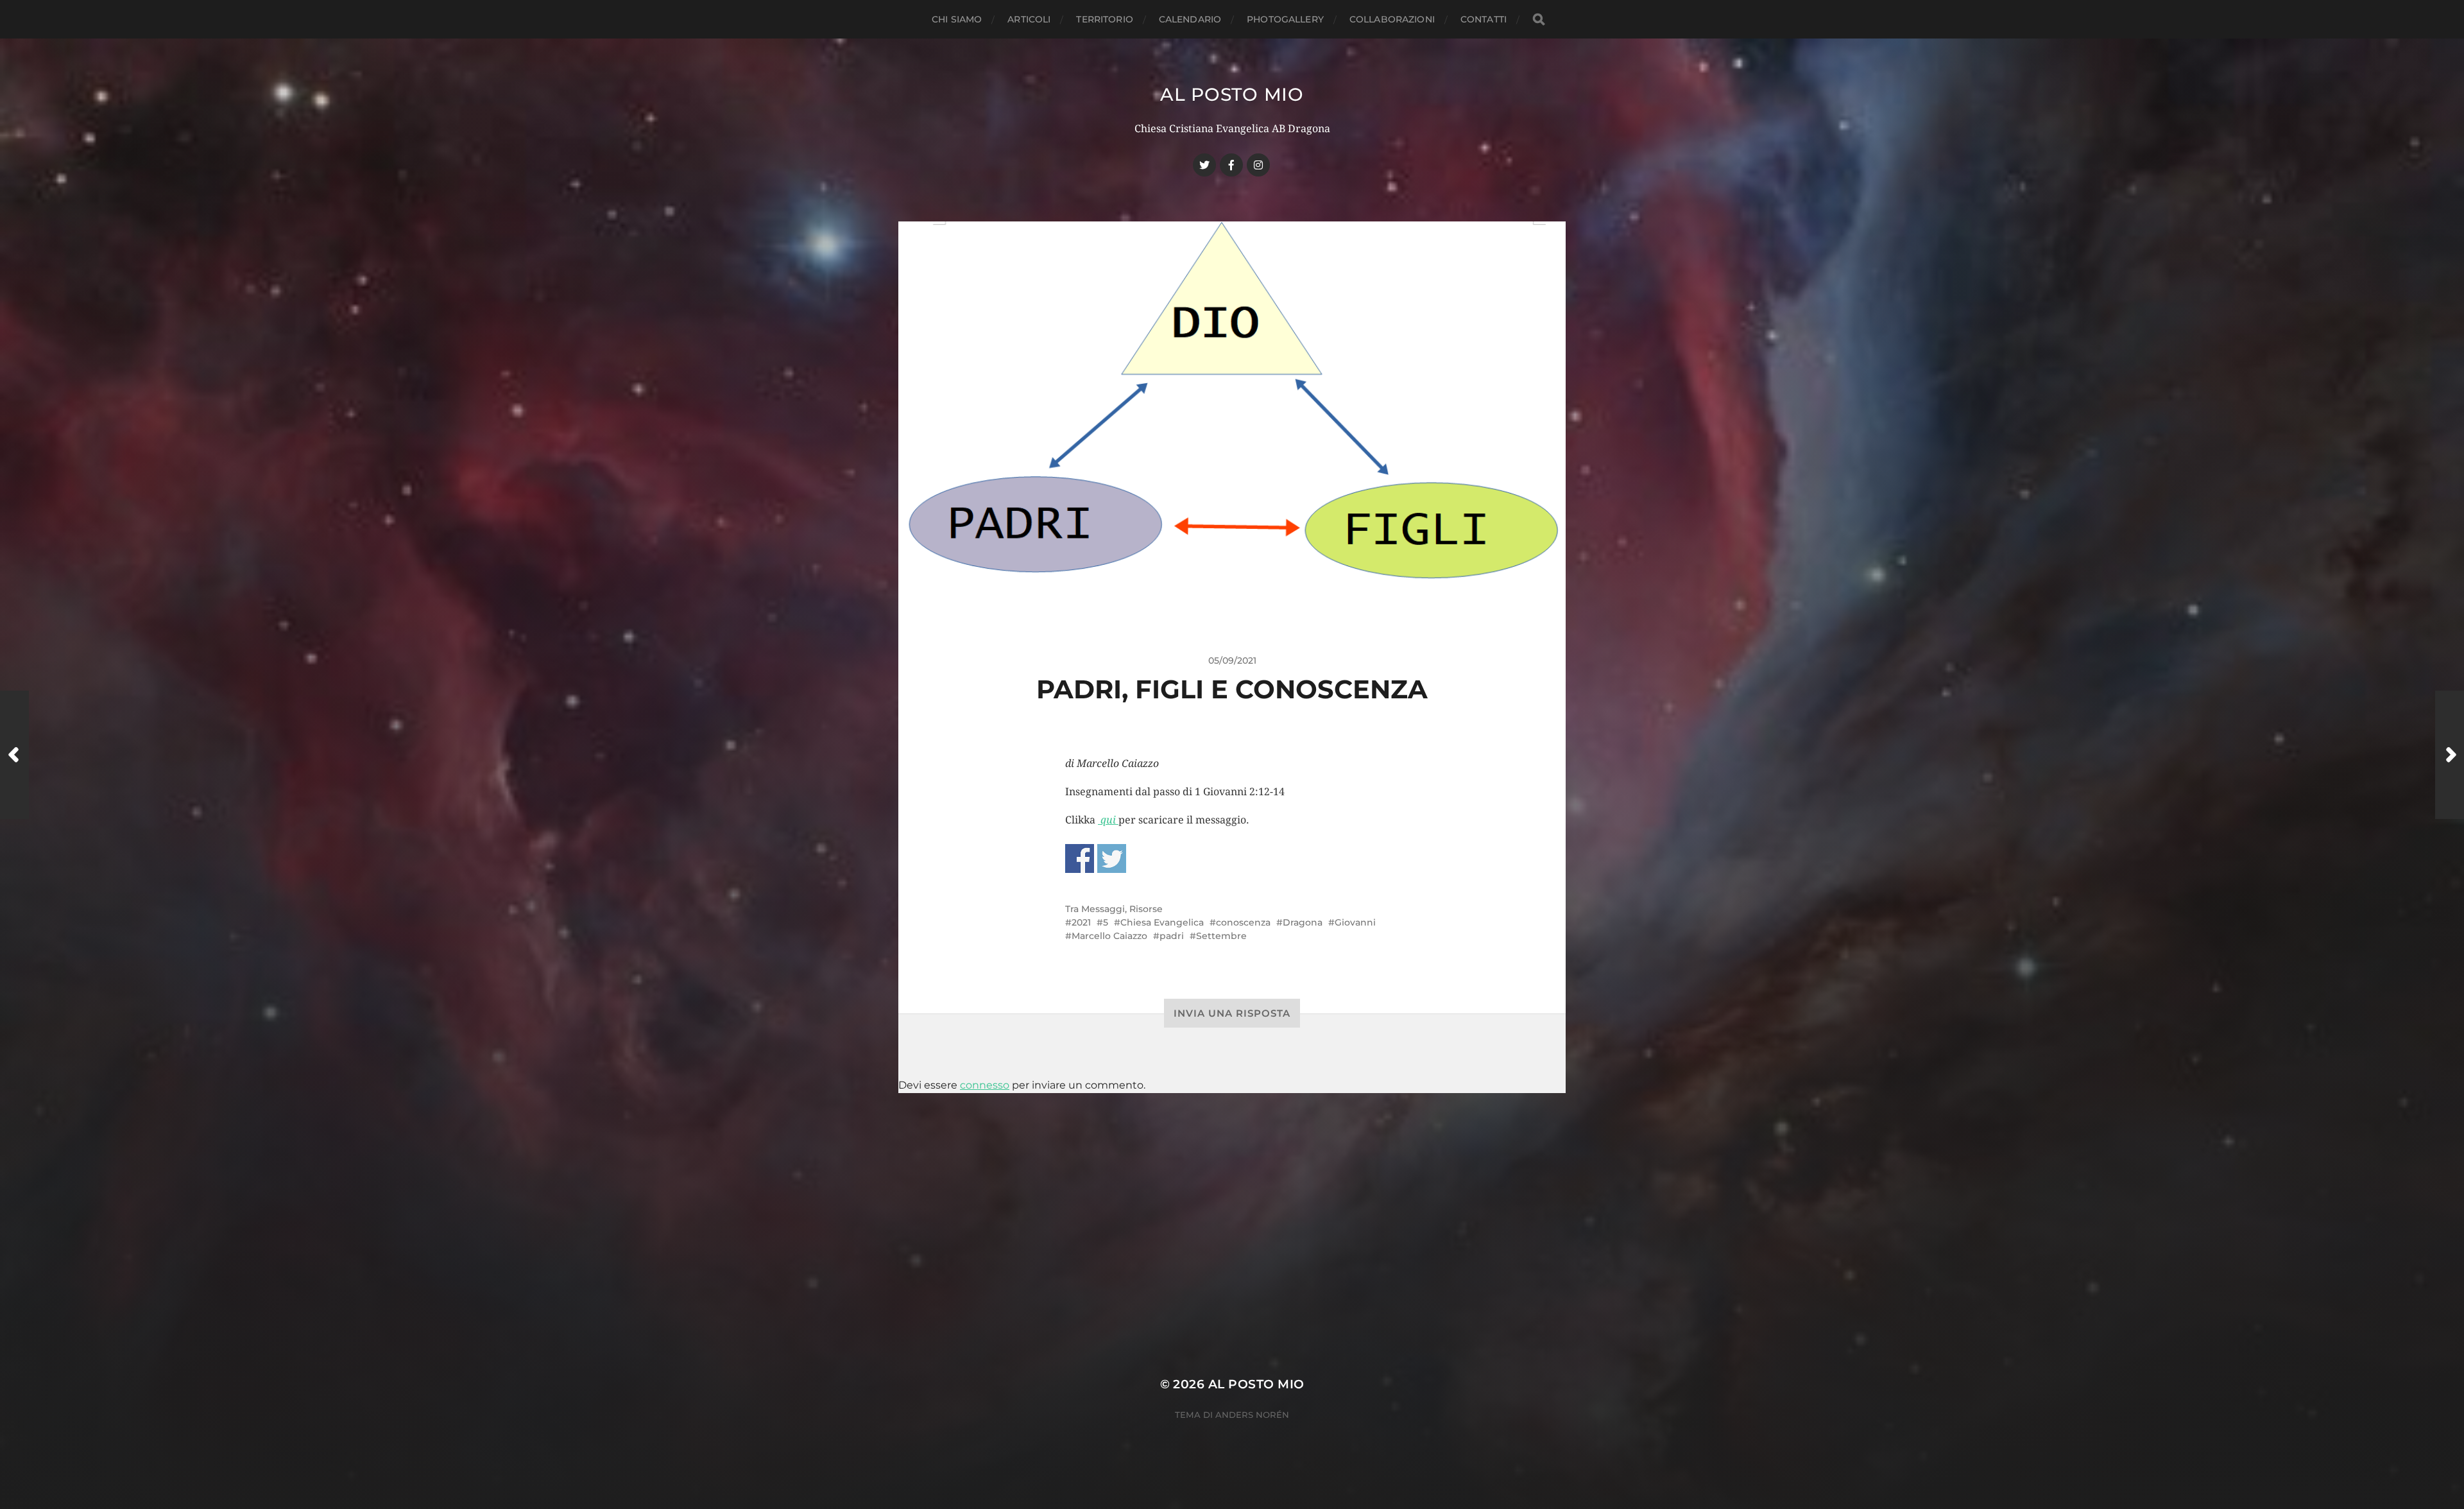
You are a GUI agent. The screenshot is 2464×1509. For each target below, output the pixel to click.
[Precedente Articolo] (14, 755)
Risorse (1146, 909)
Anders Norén (1252, 1415)
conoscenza (1243, 922)
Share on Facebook (1080, 858)
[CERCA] (1539, 20)
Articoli (1029, 19)
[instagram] (1258, 165)
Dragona (1303, 922)
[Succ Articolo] (2450, 755)
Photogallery (1285, 19)
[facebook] (1231, 165)
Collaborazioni (1392, 19)
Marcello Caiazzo (1109, 936)
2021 (1081, 922)
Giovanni (1355, 922)
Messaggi (1103, 909)
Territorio (1104, 19)
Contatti (1484, 19)
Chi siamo (957, 19)
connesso (985, 1085)
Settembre (1221, 936)
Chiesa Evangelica (1162, 922)
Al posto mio (1232, 94)
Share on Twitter (1112, 858)
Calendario (1190, 19)
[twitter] (1204, 165)
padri (1172, 936)
